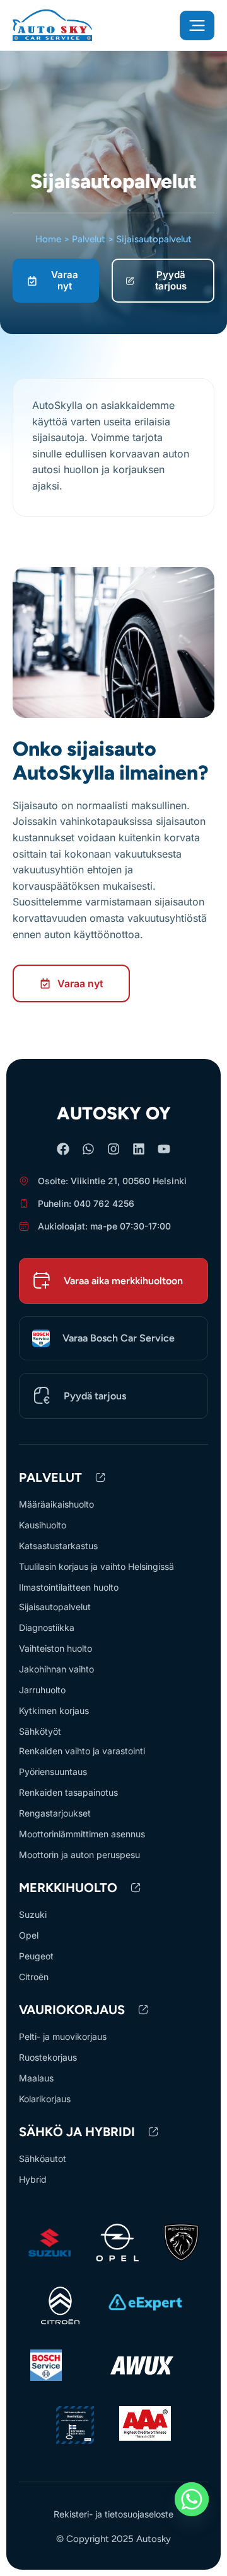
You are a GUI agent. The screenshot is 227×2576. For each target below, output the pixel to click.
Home (48, 239)
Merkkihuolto (68, 1888)
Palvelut (89, 239)
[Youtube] (164, 1149)
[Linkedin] (139, 1149)
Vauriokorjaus (72, 2010)
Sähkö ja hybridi (77, 2132)
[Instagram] (113, 1149)
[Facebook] (63, 1149)
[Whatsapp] (88, 1149)
